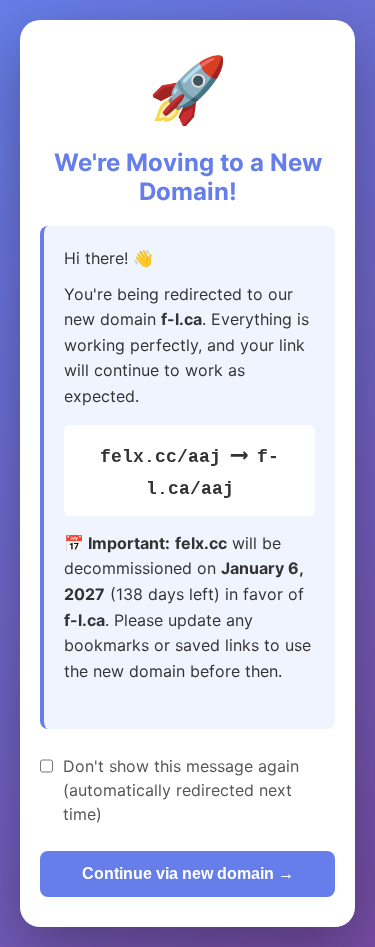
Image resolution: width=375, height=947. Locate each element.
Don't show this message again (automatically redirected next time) (181, 790)
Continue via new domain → (188, 873)
